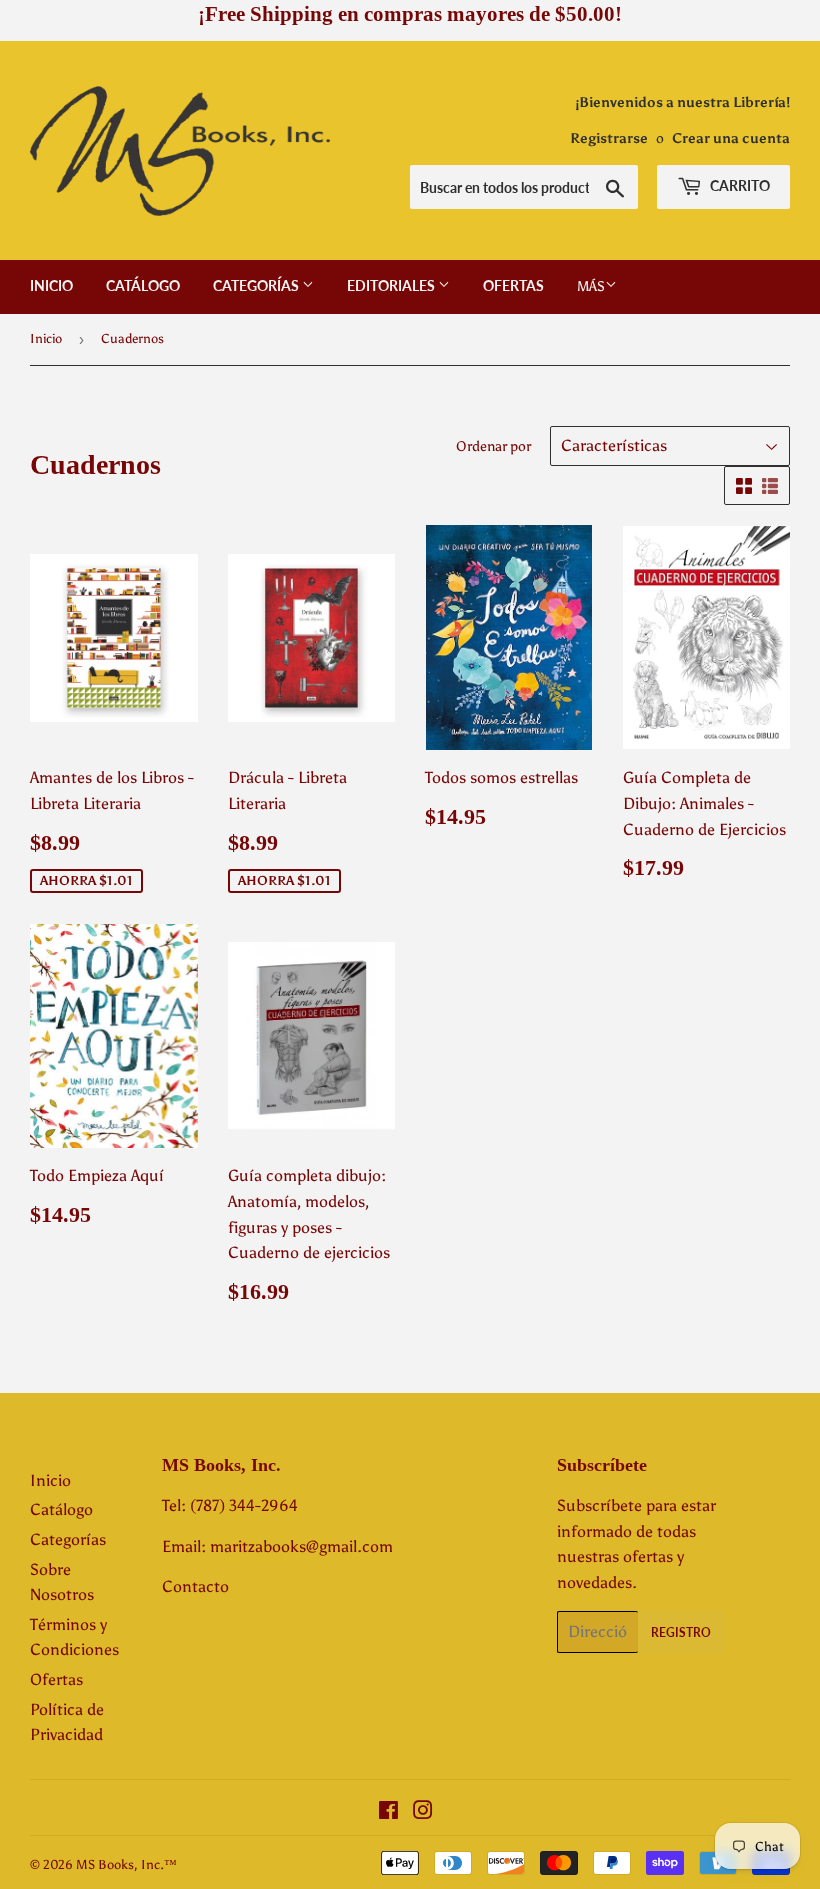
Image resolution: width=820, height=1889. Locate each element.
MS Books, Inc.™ (126, 1864)
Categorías (257, 285)
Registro (681, 1632)
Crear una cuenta (731, 138)
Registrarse (609, 138)
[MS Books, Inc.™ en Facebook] (388, 1812)
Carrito (738, 185)
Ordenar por (493, 446)
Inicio (51, 285)
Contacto (195, 1586)
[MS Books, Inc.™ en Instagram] (423, 1812)
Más (591, 286)
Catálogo (143, 285)
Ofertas (513, 285)
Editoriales (392, 285)
